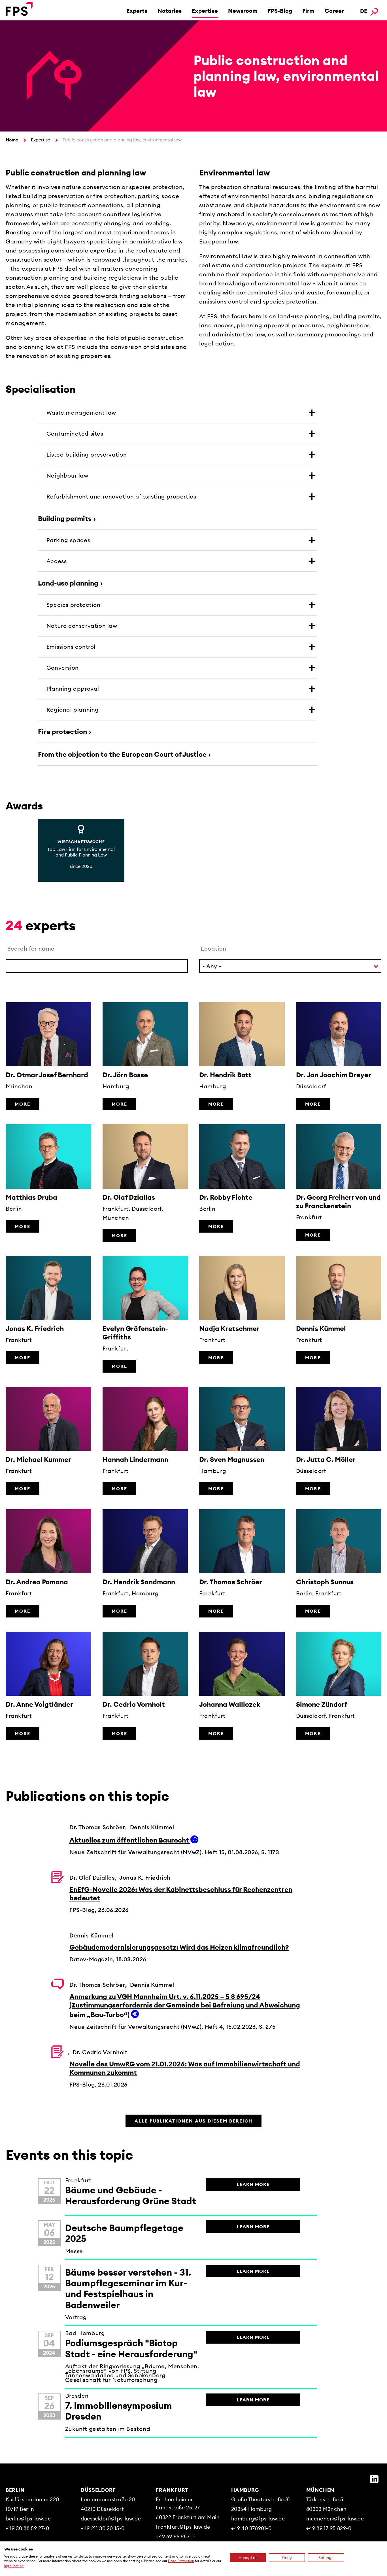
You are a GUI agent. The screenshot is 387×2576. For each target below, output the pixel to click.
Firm (308, 11)
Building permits (65, 518)
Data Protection (181, 2561)
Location (214, 948)
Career (334, 11)
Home (12, 140)
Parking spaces (68, 540)
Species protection (74, 605)
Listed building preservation (87, 454)
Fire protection (62, 732)
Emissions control (71, 647)
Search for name (31, 948)
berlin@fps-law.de (28, 2519)
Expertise (205, 11)
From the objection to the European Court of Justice (122, 754)
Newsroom (243, 11)
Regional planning (73, 710)
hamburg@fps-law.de (258, 2519)
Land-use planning (68, 583)
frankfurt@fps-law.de (183, 2527)
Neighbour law (67, 475)
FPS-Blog (280, 11)
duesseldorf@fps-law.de (111, 2519)
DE (364, 11)
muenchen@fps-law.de (335, 2519)
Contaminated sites (75, 433)
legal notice (14, 2566)
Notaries (170, 11)
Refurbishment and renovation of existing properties (121, 496)
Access (57, 561)
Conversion (63, 668)
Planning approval (73, 689)
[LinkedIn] (374, 2479)
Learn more (253, 2184)
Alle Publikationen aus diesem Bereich (193, 2121)
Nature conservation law (82, 626)
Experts (137, 11)
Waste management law (81, 413)
